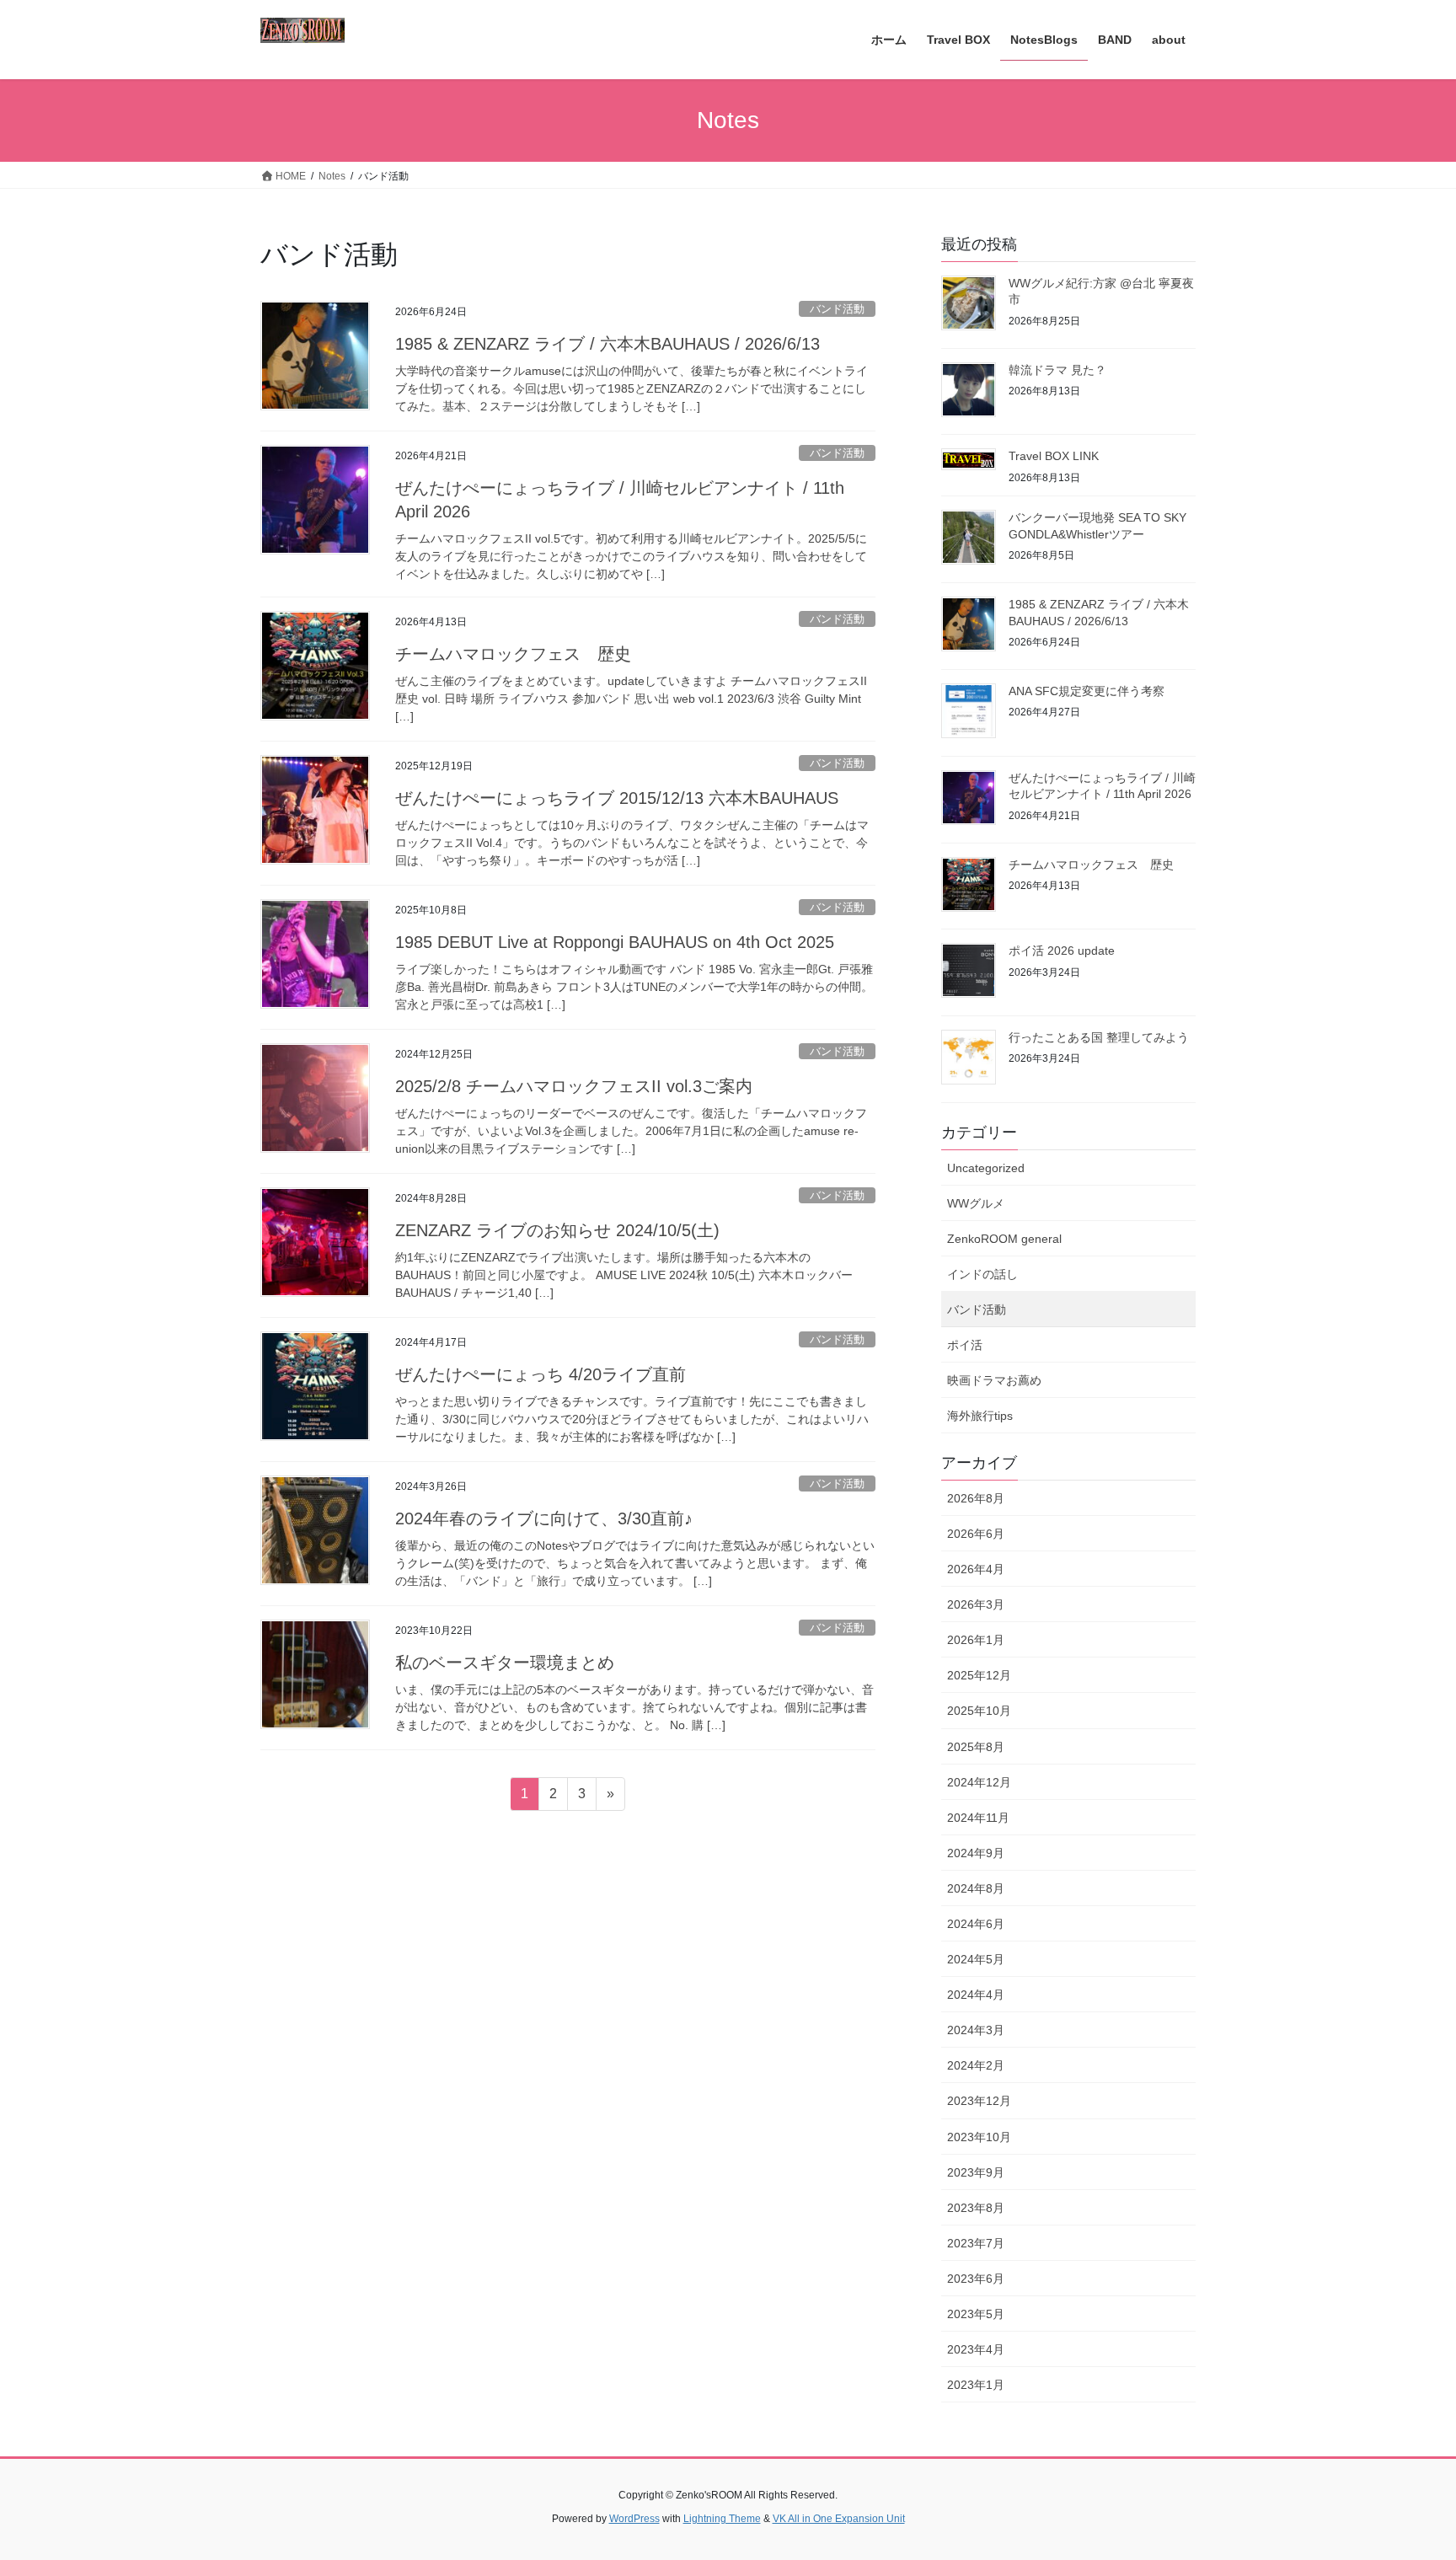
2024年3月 (976, 2030)
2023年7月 (976, 2243)
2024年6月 (976, 1924)
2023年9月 (976, 2172)
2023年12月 (979, 2101)
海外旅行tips (980, 1416)
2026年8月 (976, 1498)
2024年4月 (976, 1995)
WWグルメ (976, 1203)
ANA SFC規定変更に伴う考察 (1087, 691)
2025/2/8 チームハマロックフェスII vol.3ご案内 (574, 1086)
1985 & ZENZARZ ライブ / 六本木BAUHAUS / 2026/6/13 (608, 344)
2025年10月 (979, 1711)
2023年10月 (979, 2137)
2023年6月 (976, 2279)
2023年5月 (976, 2314)
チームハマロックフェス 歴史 (513, 654)
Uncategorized (986, 1168)
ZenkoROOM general (1004, 1239)
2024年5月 (976, 1959)
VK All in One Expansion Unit (839, 2519)
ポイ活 (965, 1345)
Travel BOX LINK (1054, 456)
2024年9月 (976, 1853)
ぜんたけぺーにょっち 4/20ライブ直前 (541, 1374)
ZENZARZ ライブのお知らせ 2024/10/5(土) (557, 1230)
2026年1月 (976, 1640)
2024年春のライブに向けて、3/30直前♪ (544, 1518)
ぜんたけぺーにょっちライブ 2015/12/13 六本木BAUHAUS (617, 798)
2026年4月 (976, 1569)
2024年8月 (976, 1888)
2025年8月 (976, 1747)
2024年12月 (979, 1782)
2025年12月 (979, 1675)
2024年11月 (978, 1818)
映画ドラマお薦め (994, 1380)
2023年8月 (976, 2208)
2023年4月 (976, 2349)
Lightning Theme (722, 2519)
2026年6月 (976, 1534)
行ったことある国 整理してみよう (1099, 1037)
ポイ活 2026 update (1062, 951)
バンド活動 (837, 309)
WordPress (634, 2519)
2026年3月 (976, 1604)
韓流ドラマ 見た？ (1057, 370)
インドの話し (982, 1274)
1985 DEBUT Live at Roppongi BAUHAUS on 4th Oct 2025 (615, 942)
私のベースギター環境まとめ (505, 1663)
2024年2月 (976, 2065)
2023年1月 (976, 2385)
